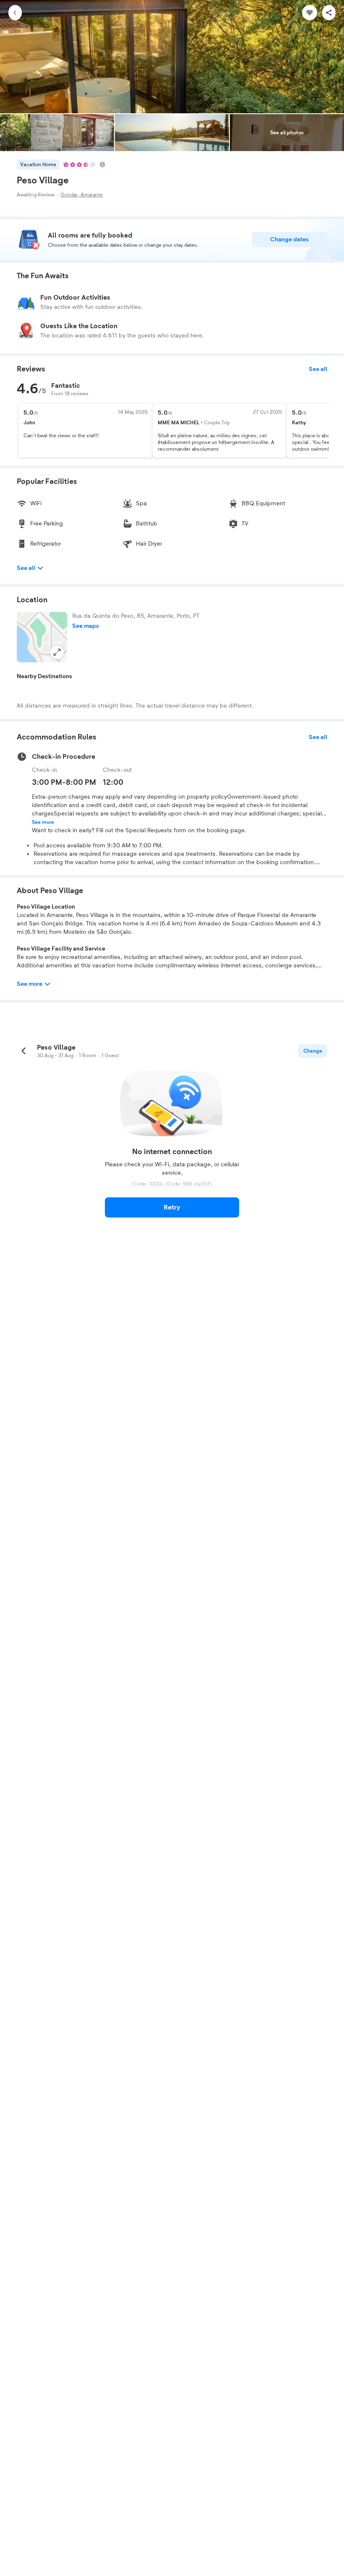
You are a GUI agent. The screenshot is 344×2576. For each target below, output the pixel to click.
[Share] (329, 13)
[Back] (15, 13)
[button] (42, 637)
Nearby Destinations (44, 677)
